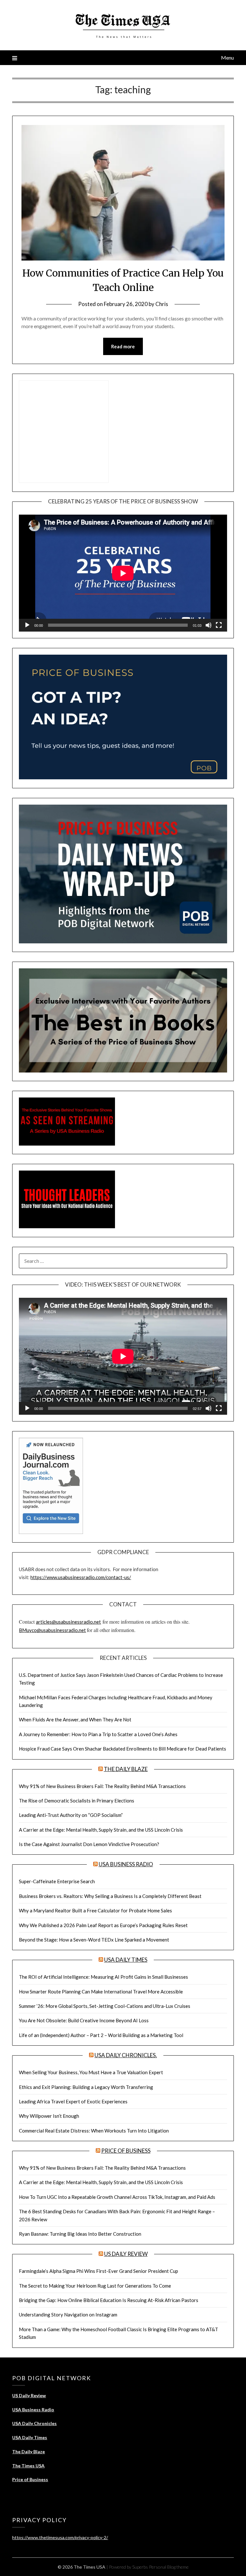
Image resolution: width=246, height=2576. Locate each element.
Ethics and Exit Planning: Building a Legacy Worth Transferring (86, 2087)
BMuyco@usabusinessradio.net (52, 1630)
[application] (123, 573)
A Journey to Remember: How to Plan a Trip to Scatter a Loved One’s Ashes (98, 1734)
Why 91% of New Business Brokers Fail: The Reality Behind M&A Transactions (102, 1786)
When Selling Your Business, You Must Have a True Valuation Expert (91, 2072)
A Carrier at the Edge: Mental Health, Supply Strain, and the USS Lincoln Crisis (101, 1830)
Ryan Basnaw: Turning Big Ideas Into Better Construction (80, 2234)
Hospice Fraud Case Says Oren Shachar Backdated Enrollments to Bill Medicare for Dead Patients (123, 1749)
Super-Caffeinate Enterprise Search (57, 1881)
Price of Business (126, 2151)
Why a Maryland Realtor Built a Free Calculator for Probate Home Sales (95, 1910)
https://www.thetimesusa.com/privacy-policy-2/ (60, 2537)
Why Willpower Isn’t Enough (49, 2116)
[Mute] (209, 625)
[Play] (27, 625)
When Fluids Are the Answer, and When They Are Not (75, 1719)
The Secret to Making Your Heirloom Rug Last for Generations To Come (95, 2286)
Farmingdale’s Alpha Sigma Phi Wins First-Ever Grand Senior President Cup (98, 2271)
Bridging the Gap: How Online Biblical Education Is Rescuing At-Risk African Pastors (109, 2300)
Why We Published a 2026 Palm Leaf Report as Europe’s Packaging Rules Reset (103, 1925)
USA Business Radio (126, 1864)
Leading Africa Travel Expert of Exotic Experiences (73, 2101)
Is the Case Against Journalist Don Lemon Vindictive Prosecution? (89, 1844)
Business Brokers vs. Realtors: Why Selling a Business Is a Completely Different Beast (110, 1896)
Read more (123, 346)
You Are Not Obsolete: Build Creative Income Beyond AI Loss (84, 2020)
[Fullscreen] (219, 625)
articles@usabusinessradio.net (68, 1622)
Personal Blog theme (169, 2567)
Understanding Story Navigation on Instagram (68, 2315)
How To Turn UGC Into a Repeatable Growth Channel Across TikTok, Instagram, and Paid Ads (117, 2197)
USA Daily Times (126, 1960)
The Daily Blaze (126, 1769)
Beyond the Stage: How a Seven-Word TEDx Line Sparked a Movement (94, 1940)
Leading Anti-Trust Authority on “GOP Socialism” (71, 1815)
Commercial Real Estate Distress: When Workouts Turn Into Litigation (94, 2131)
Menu (227, 58)
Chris (162, 304)
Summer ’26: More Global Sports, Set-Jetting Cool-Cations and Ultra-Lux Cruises (105, 2006)
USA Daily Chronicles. (126, 2055)
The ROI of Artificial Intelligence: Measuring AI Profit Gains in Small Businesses (103, 1977)
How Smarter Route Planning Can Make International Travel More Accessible (101, 1992)
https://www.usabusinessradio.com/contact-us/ (81, 1577)
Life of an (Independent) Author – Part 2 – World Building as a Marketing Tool (101, 2035)
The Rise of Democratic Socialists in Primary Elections (77, 1801)
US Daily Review (126, 2254)
